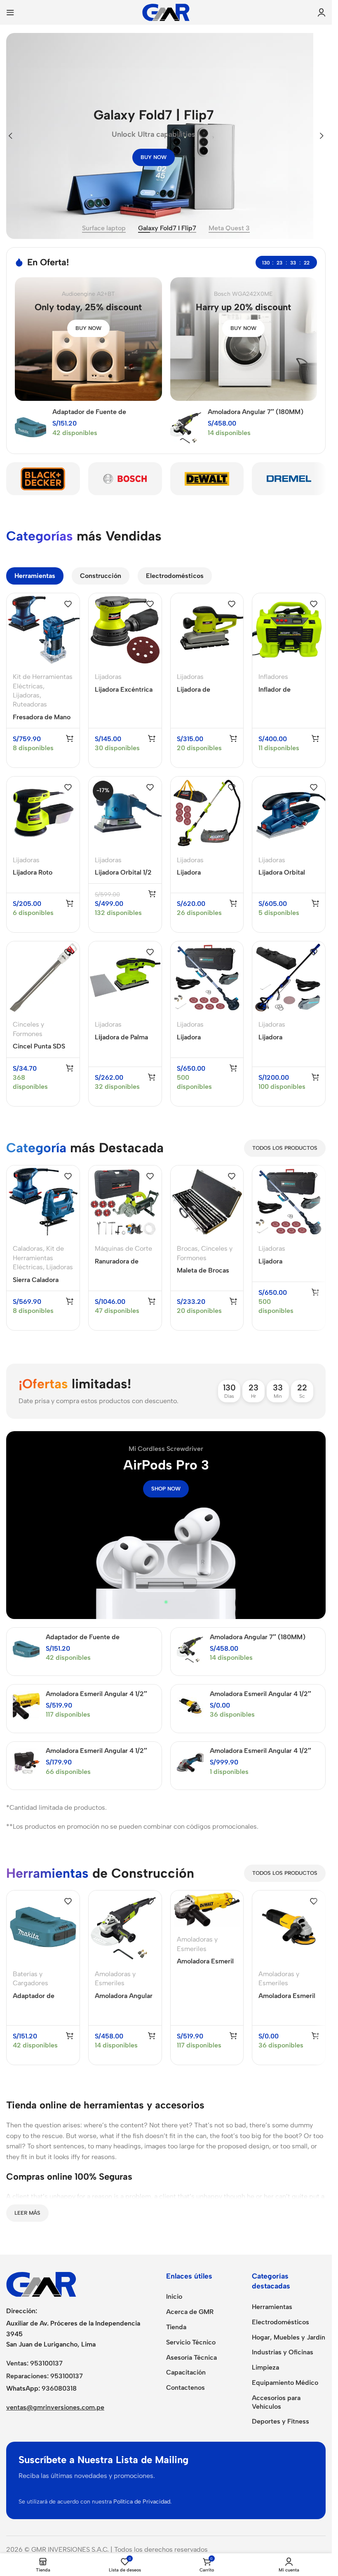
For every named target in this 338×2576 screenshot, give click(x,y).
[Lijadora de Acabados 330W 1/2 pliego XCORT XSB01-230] (207, 630)
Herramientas (272, 2307)
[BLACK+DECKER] (43, 479)
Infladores (273, 677)
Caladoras (28, 1248)
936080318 (59, 2388)
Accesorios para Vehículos (276, 2402)
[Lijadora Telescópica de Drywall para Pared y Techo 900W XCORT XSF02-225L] (207, 813)
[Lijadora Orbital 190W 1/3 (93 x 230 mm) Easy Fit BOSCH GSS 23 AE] (289, 813)
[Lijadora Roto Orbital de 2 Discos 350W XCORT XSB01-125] (43, 813)
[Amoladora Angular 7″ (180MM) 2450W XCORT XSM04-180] (186, 427)
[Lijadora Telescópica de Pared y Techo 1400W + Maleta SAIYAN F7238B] (207, 978)
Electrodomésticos (280, 2322)
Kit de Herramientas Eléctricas (38, 1258)
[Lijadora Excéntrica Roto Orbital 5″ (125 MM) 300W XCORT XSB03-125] (125, 630)
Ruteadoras (30, 704)
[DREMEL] (289, 479)
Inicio (174, 2296)
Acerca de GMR (190, 2312)
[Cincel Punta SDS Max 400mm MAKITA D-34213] (43, 978)
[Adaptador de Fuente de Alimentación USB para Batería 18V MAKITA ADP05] (31, 427)
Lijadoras (26, 695)
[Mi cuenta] (322, 12)
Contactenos (185, 2388)
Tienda (176, 2327)
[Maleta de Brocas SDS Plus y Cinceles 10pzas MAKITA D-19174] (207, 1202)
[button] (10, 136)
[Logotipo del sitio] (166, 12)
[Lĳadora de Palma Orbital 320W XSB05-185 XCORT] (125, 978)
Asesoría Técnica (191, 2357)
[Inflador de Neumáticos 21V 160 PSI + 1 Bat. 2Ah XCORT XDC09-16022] (289, 630)
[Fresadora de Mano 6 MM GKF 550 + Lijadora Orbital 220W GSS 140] (43, 630)
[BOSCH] (125, 479)
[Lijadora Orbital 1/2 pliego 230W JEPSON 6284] (125, 813)
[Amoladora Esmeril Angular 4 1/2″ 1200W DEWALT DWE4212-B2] (26, 1706)
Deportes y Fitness (280, 2421)
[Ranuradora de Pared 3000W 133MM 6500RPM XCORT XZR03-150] (125, 1202)
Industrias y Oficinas (283, 2352)
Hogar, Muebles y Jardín (289, 2337)
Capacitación (186, 2372)
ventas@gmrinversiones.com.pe (55, 2407)
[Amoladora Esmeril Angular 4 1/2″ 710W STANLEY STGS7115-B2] (190, 1706)
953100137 (46, 2363)
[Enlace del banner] (88, 339)
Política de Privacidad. (142, 2502)
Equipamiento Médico (285, 2383)
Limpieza (265, 2367)
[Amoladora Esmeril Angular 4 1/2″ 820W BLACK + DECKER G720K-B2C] (26, 1763)
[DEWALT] (207, 479)
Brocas (187, 1248)
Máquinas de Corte (123, 1248)
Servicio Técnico (191, 2342)
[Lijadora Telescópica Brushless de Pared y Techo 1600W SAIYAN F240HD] (289, 978)
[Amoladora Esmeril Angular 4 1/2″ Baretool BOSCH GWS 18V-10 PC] (190, 1763)
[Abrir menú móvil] (10, 12)
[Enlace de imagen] (41, 2284)
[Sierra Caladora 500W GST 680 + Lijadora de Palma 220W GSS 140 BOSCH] (43, 1202)
